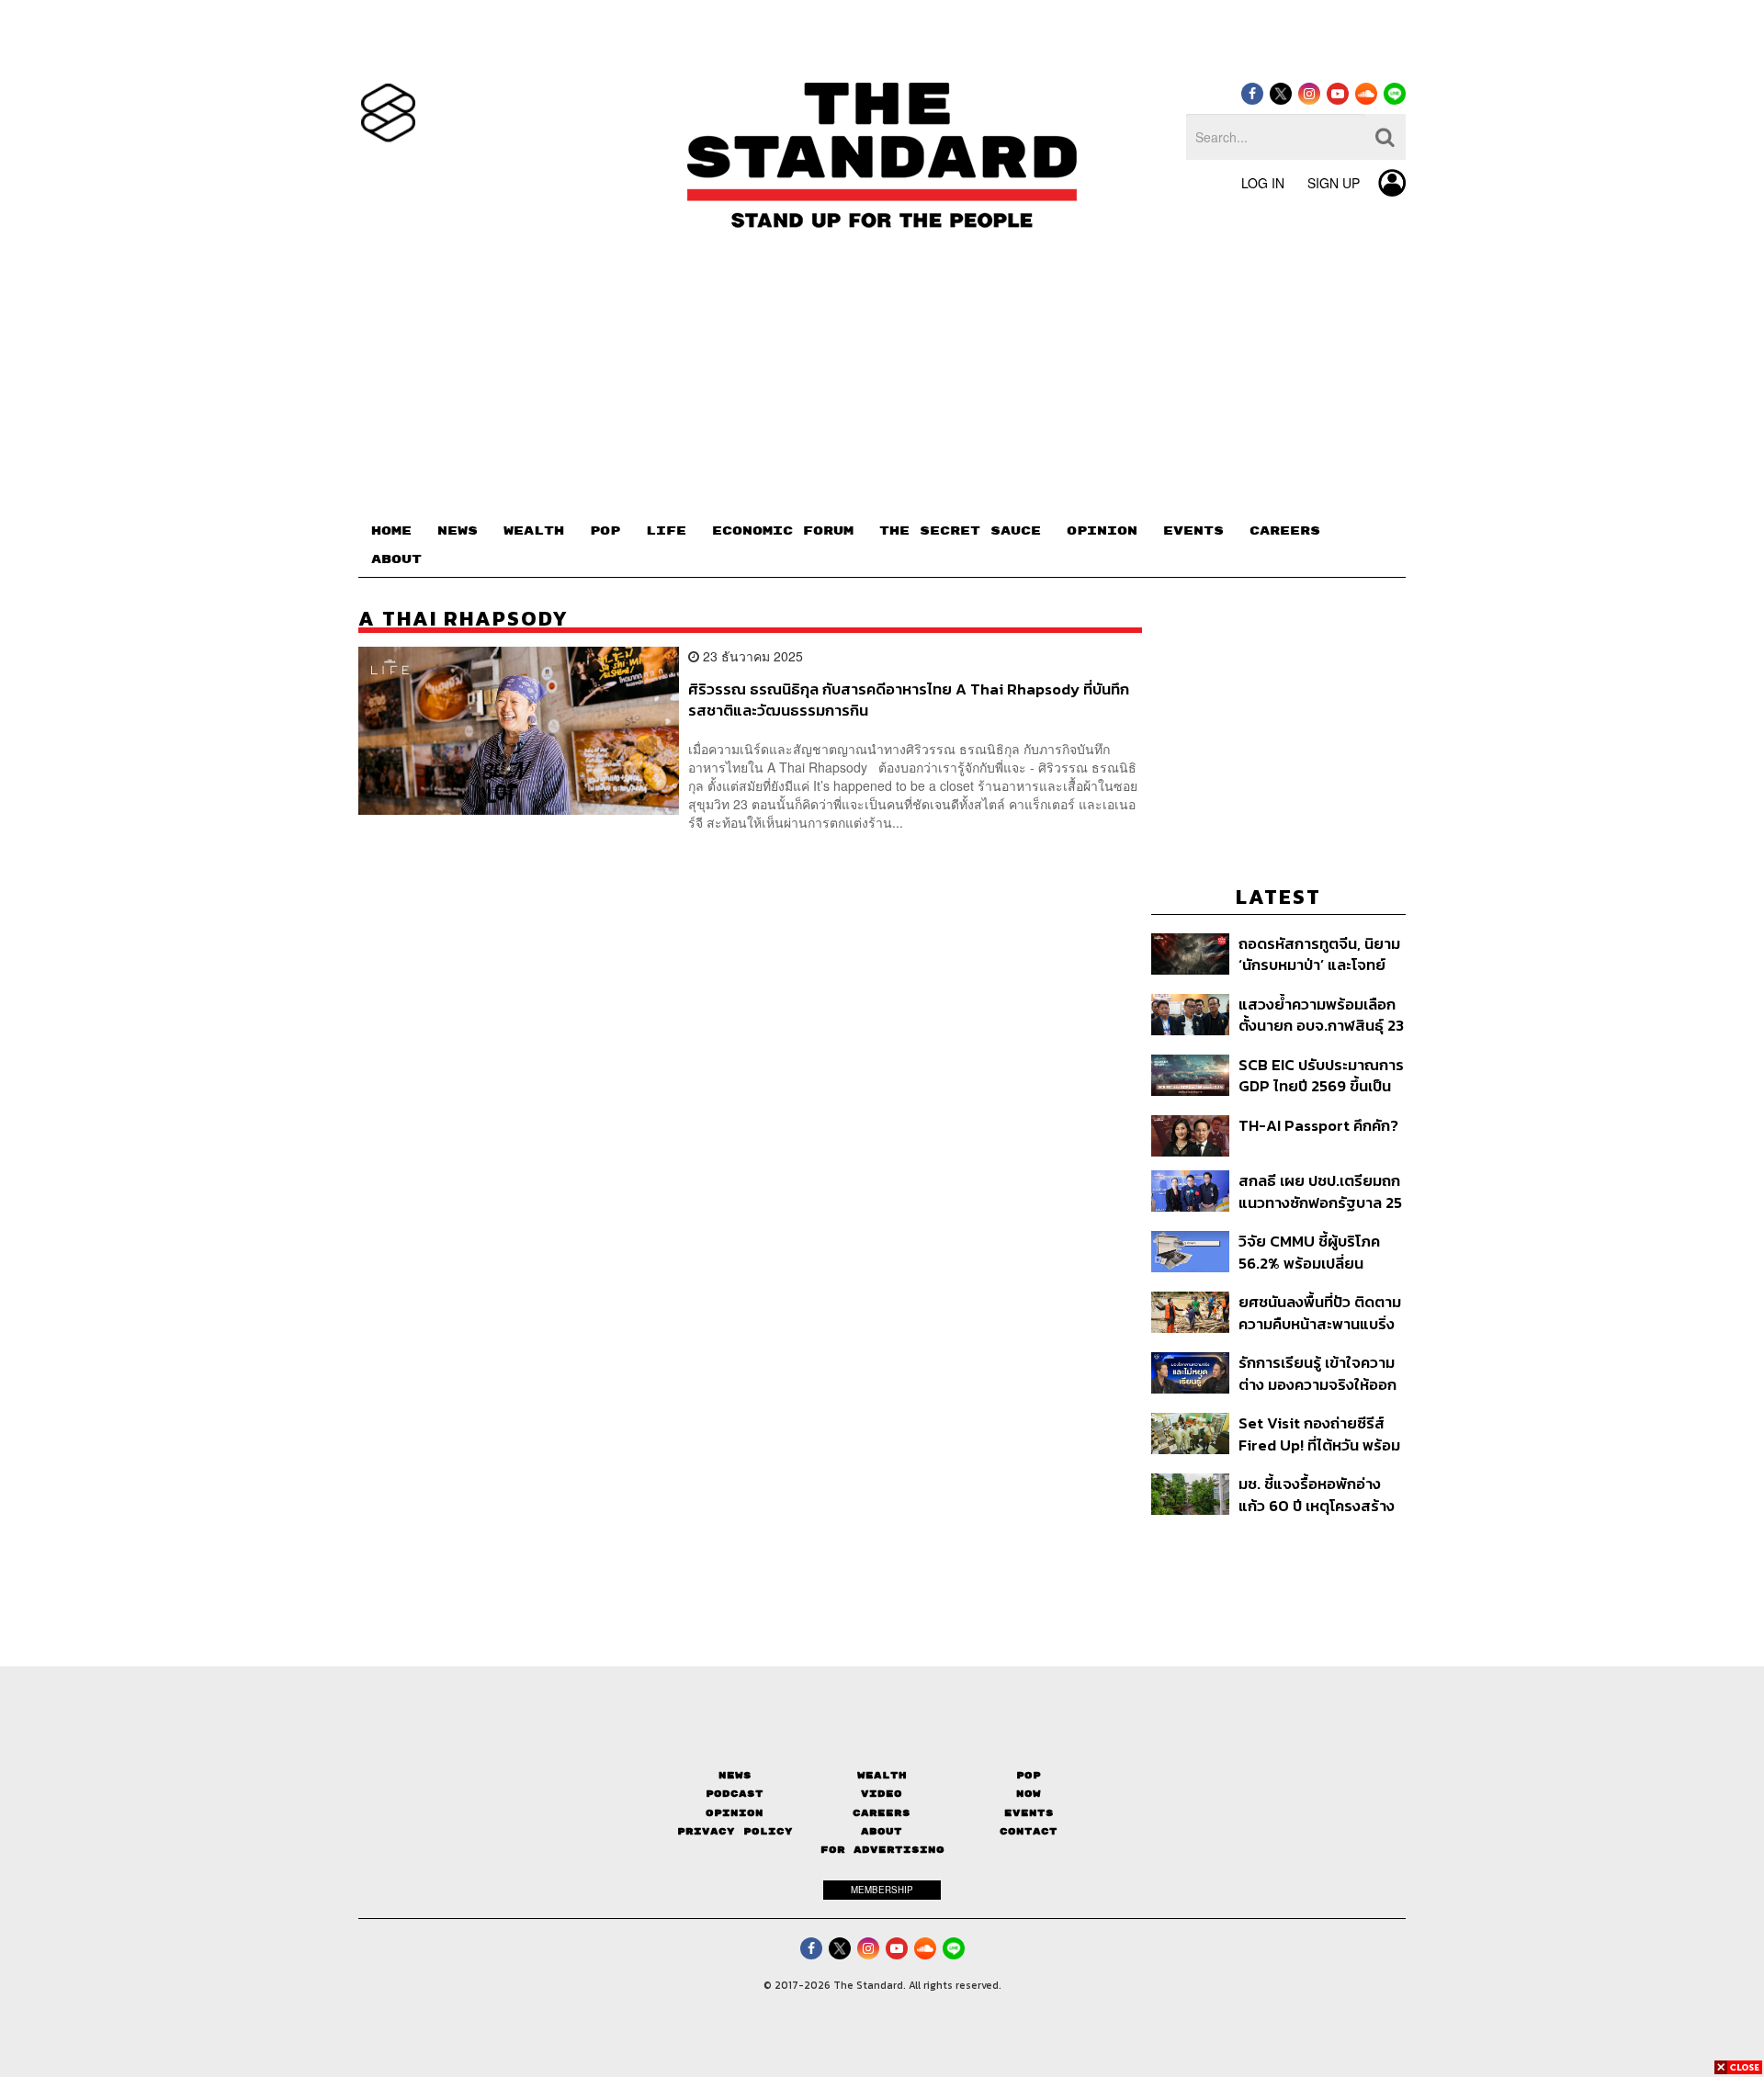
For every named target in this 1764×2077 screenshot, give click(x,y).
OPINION (1102, 531)
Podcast (735, 1794)
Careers (882, 1813)
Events (1029, 1813)
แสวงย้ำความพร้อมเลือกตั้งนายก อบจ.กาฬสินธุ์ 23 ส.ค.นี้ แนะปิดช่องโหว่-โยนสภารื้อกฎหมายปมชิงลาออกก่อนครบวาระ (1321, 1015)
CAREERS (1285, 531)
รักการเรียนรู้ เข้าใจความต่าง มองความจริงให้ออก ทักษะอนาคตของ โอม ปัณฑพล (1317, 1373)
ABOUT (396, 559)
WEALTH (534, 531)
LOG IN (1263, 183)
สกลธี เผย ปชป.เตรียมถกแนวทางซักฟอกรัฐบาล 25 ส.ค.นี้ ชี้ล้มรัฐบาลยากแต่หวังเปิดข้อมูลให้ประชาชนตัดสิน (1320, 1191)
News (735, 1775)
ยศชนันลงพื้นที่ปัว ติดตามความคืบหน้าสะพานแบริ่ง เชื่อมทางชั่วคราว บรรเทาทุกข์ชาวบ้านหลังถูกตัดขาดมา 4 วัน (1320, 1312)
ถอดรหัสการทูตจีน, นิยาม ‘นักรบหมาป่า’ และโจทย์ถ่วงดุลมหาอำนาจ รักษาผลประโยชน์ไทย (1319, 954)
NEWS (458, 531)
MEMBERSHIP (882, 1890)
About (882, 1831)
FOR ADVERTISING (882, 1850)
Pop (1029, 1775)
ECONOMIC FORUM (783, 531)
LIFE (666, 531)
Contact (1029, 1831)
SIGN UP (1334, 183)
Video (882, 1794)
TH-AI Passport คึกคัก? (1318, 1126)
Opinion (735, 1813)
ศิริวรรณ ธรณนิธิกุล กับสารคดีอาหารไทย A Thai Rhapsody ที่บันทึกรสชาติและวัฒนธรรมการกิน (909, 700)
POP (605, 531)
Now (1029, 1794)
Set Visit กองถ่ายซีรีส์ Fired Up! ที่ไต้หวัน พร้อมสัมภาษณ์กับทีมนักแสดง (1319, 1434)
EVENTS (1193, 531)
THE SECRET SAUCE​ (960, 531)
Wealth (882, 1775)
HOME (391, 531)
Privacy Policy (735, 1831)
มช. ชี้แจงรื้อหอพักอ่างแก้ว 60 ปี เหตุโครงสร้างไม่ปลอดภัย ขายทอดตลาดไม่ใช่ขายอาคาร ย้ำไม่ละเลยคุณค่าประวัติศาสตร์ (1317, 1494)
